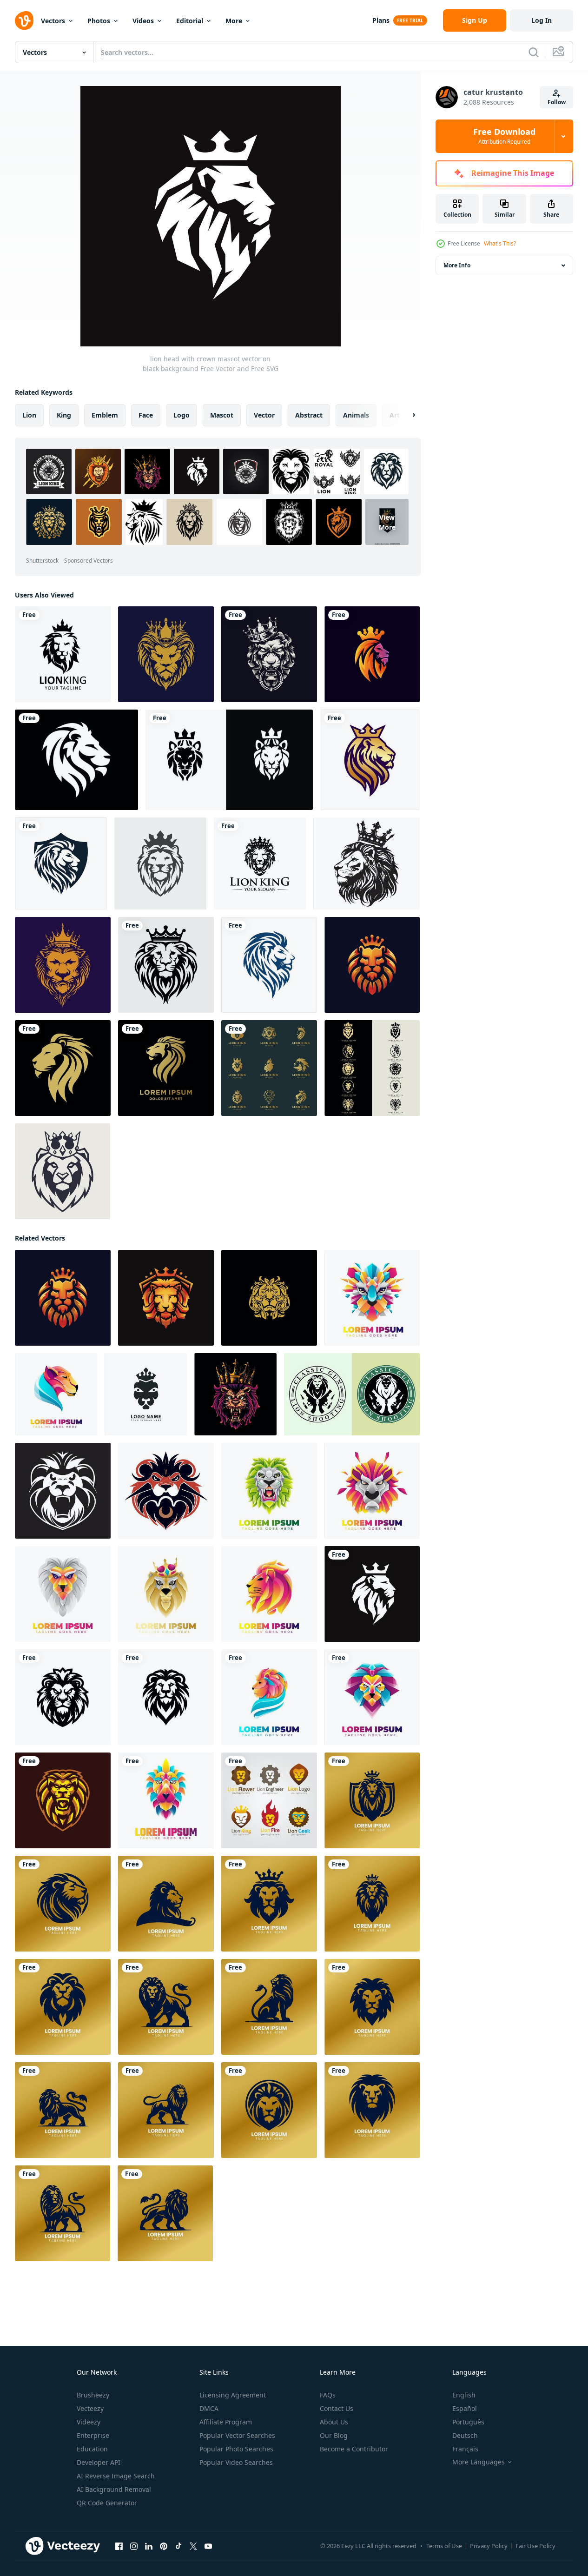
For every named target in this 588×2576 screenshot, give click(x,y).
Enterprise (93, 2435)
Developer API (99, 2462)
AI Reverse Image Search (116, 2476)
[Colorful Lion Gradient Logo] (166, 1800)
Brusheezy (93, 2395)
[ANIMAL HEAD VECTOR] (235, 1394)
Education (92, 2449)
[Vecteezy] (24, 20)
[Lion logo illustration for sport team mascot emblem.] (63, 1491)
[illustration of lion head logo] (63, 1697)
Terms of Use (444, 2546)
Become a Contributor (354, 2449)
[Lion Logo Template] (63, 1594)
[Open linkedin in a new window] (149, 2546)
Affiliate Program (226, 2422)
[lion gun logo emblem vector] (352, 1394)
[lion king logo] (63, 654)
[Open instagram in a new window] (134, 2546)
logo (182, 415)
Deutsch (465, 2435)
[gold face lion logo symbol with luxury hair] (269, 1298)
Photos (99, 21)
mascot (222, 415)
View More (387, 522)
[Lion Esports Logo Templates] (63, 1800)
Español (465, 2408)
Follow (557, 102)
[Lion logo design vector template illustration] (370, 760)
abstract (309, 415)
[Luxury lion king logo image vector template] (260, 863)
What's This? (500, 243)
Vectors (53, 21)
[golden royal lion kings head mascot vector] (372, 965)
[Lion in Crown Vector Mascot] (63, 1171)
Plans (381, 20)
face (146, 415)
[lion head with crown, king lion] (367, 863)
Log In (542, 20)
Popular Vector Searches (237, 2435)
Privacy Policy (489, 2546)
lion (29, 415)
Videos (143, 21)
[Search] (534, 52)
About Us (334, 2422)
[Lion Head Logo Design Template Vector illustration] (61, 863)
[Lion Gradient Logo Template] (56, 1394)
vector (264, 415)
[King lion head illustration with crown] (269, 654)
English (464, 2395)
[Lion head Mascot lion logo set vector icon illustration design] (269, 1068)
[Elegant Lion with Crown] (63, 965)
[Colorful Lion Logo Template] (372, 1298)
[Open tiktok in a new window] (178, 2546)
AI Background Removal (114, 2489)
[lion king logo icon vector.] (146, 1394)
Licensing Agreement (233, 2395)
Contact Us (337, 2408)
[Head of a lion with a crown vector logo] (166, 965)
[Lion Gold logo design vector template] (372, 1800)
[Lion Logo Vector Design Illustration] (269, 1800)
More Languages (479, 2462)
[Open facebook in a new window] (119, 2546)
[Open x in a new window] (193, 2546)
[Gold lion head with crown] (166, 654)
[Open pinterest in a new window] (164, 2546)
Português (468, 2422)
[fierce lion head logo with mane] (76, 760)
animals (356, 415)
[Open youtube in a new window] (208, 2546)
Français (465, 2449)
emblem (105, 415)
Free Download (504, 136)
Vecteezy (90, 2408)
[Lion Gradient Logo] (269, 1491)
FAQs (328, 2395)
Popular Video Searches (236, 2462)
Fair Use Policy (535, 2546)
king (64, 415)
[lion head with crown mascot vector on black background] (372, 1594)
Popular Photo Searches (236, 2449)
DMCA (209, 2408)
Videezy (89, 2422)
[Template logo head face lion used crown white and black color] (229, 760)
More (234, 21)
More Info (457, 265)
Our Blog (334, 2435)
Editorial (190, 21)
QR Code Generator (107, 2503)
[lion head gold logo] (63, 1068)
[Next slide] (406, 415)
